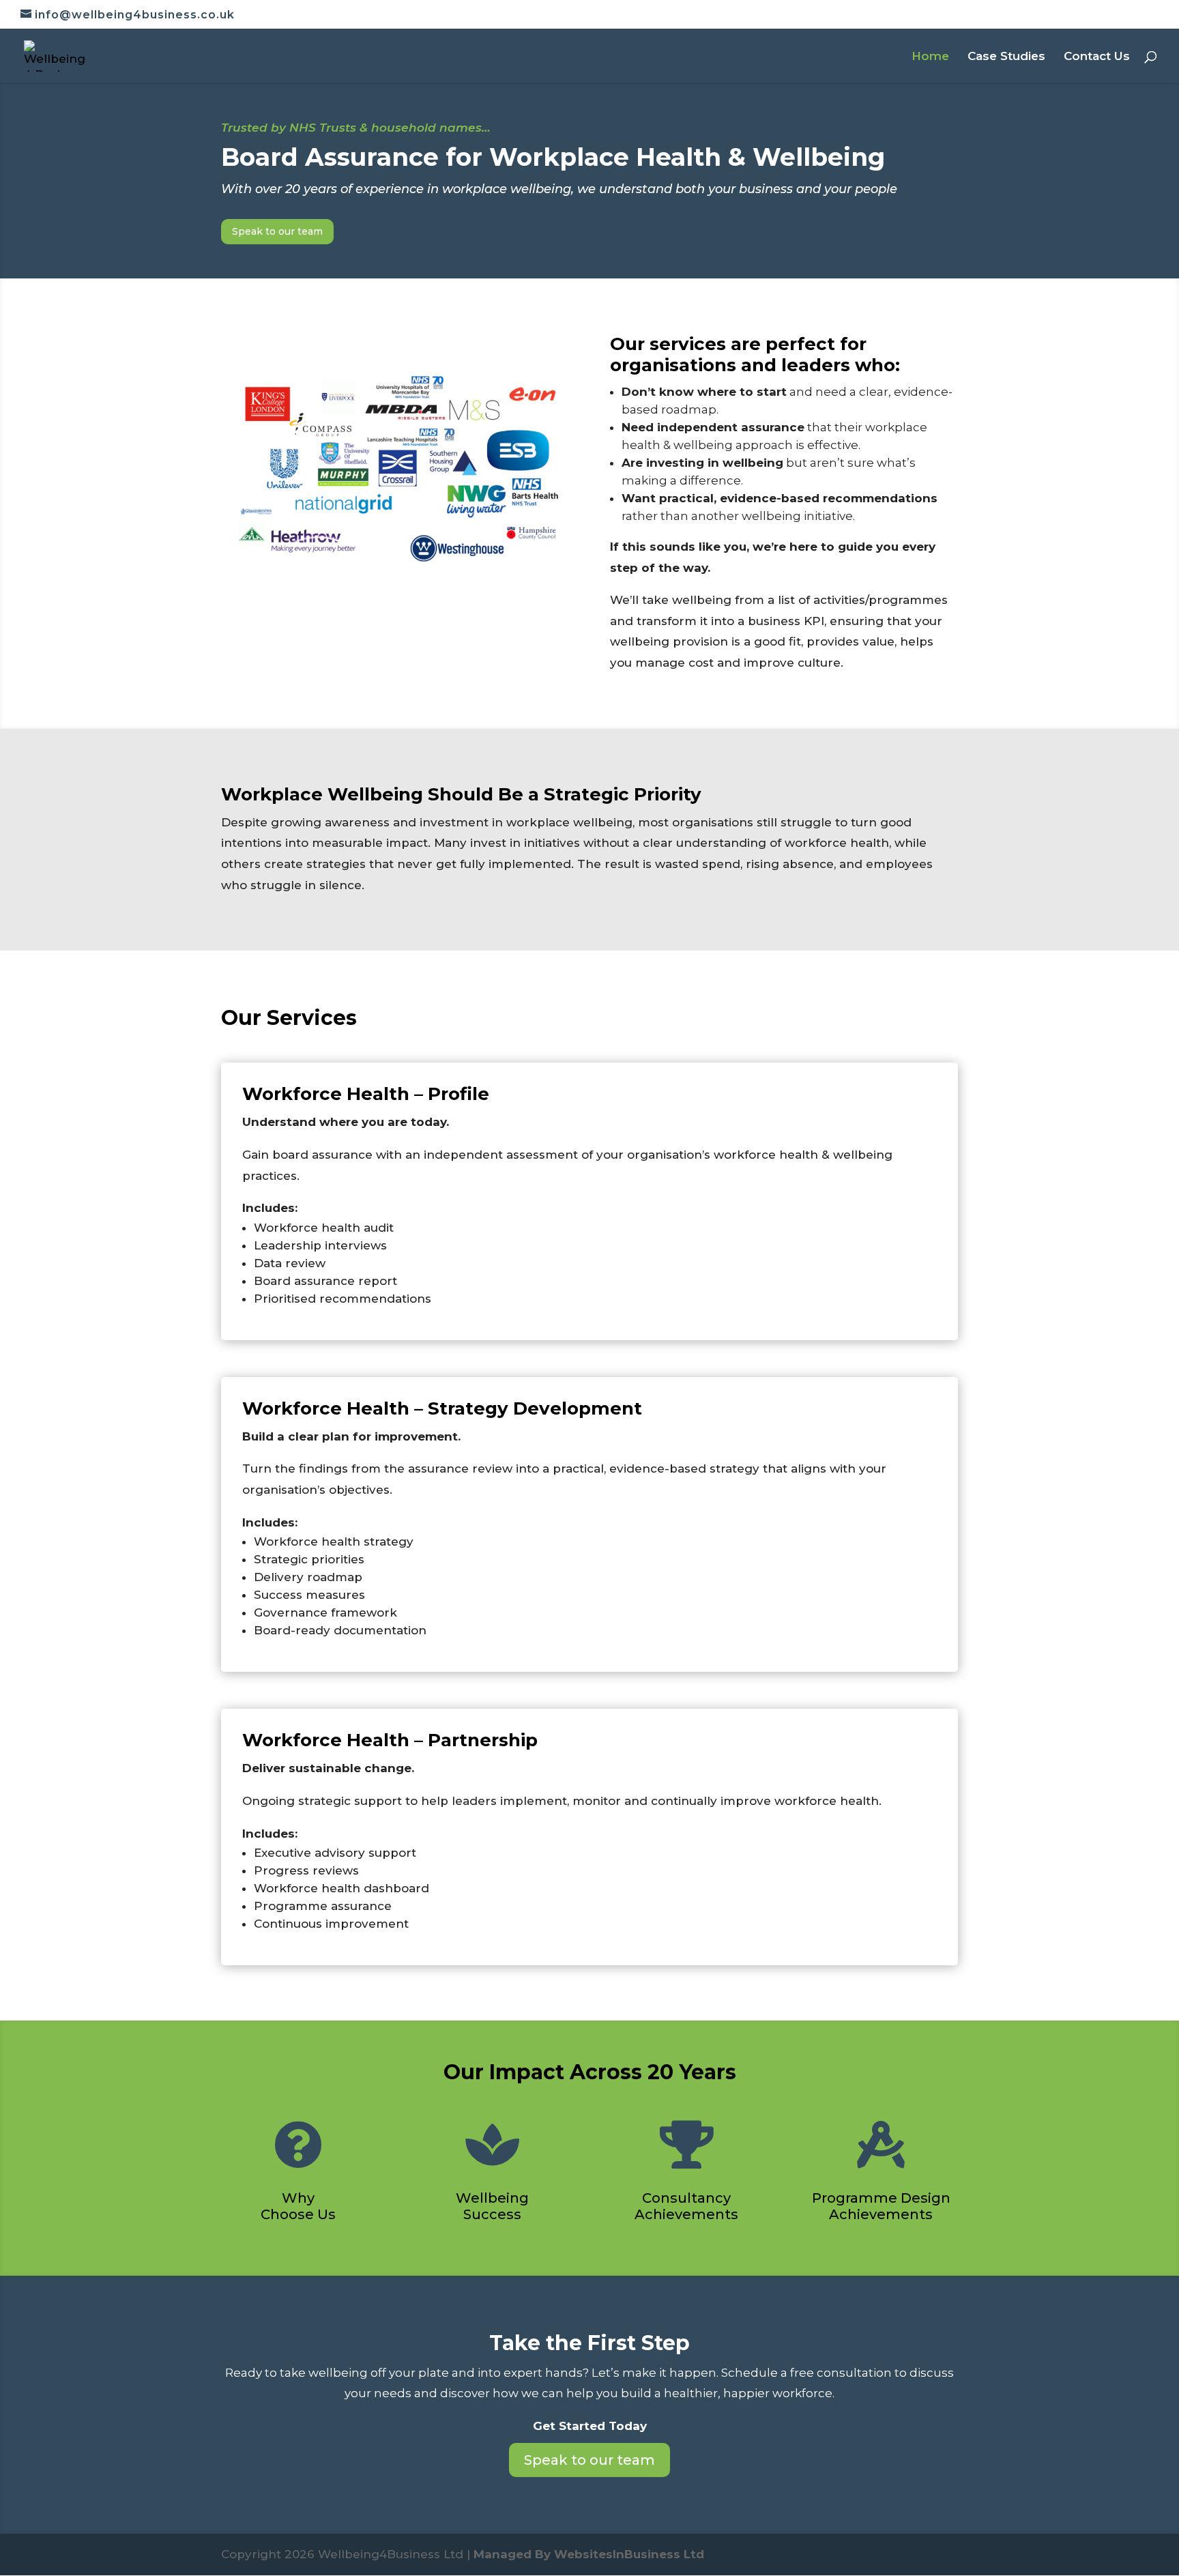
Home (930, 57)
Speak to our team (277, 231)
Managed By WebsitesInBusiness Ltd (589, 2554)
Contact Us (1097, 57)
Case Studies (1006, 57)
